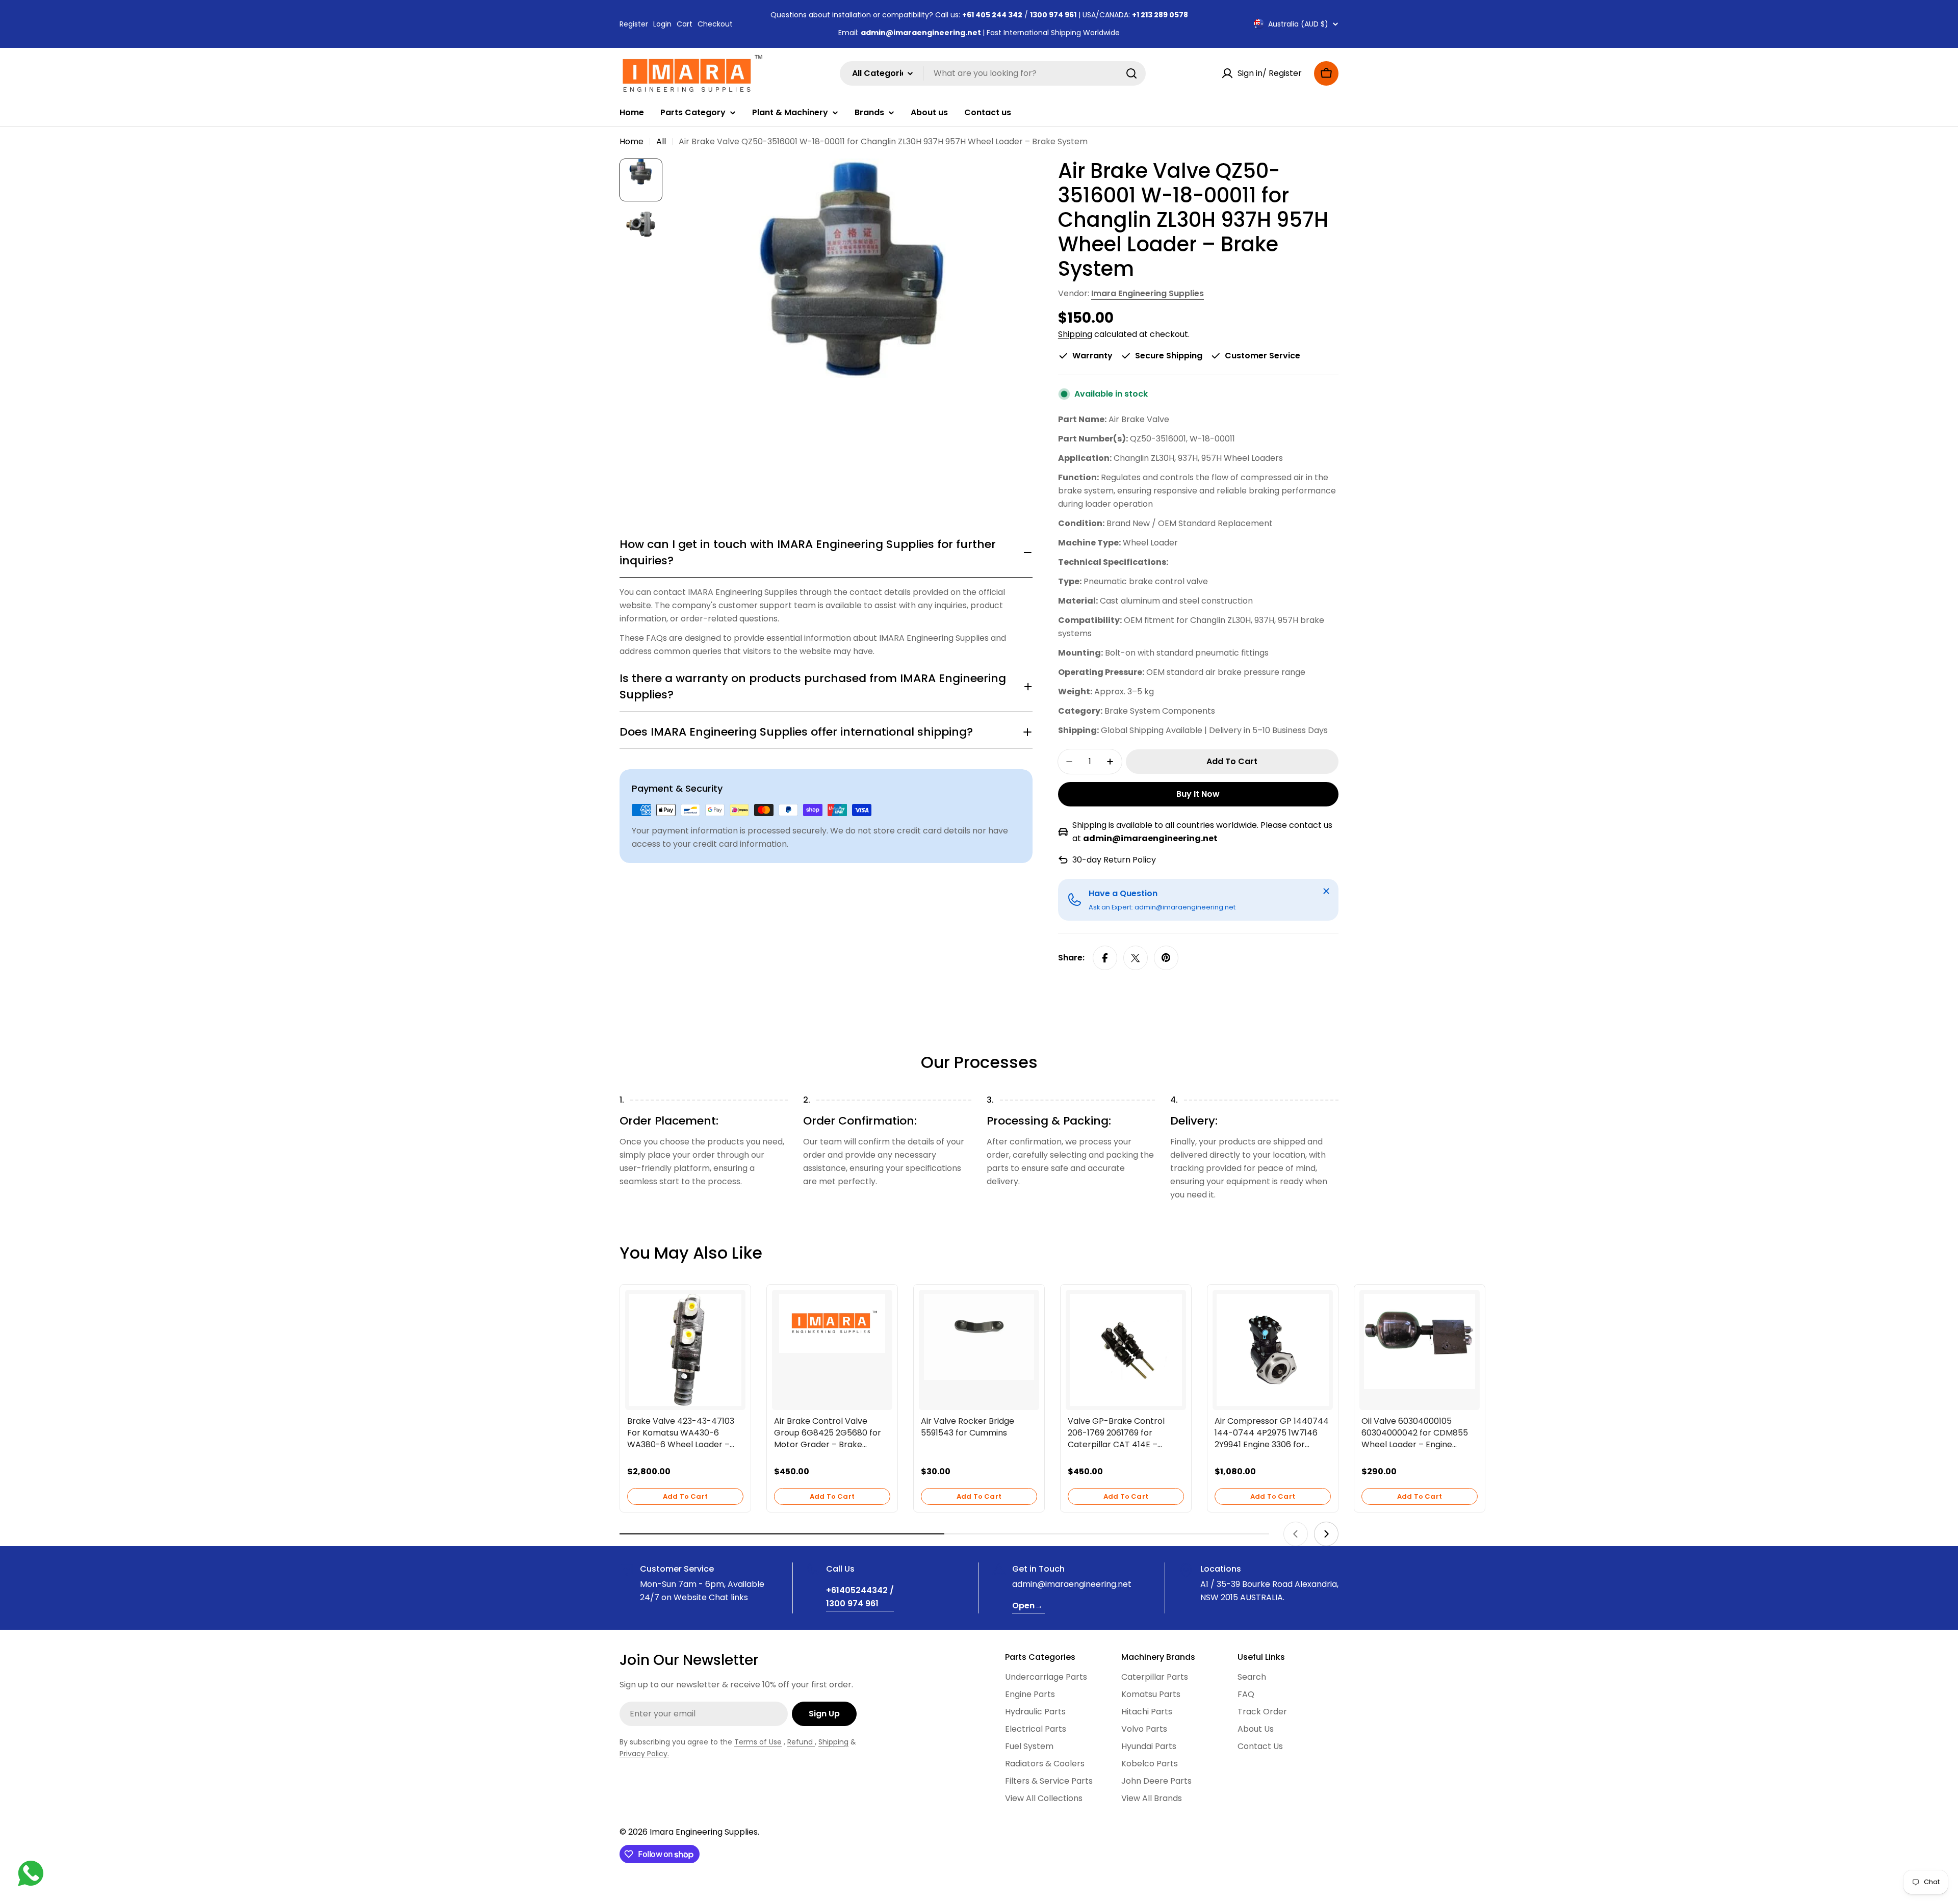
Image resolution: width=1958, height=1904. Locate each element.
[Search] (1131, 73)
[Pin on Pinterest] (1166, 958)
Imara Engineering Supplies (1148, 293)
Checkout (715, 24)
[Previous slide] (1296, 1534)
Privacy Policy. (644, 1754)
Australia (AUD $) (1298, 24)
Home (632, 141)
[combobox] (993, 73)
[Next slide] (1326, 1534)
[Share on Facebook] (1105, 958)
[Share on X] (1136, 958)
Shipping (1075, 334)
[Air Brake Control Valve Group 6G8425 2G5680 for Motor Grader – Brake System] (832, 1324)
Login (662, 24)
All (661, 141)
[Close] (1326, 891)
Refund (801, 1742)
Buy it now (1198, 794)
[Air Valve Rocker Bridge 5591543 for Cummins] (979, 1337)
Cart (685, 24)
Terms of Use (758, 1742)
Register (634, 24)
